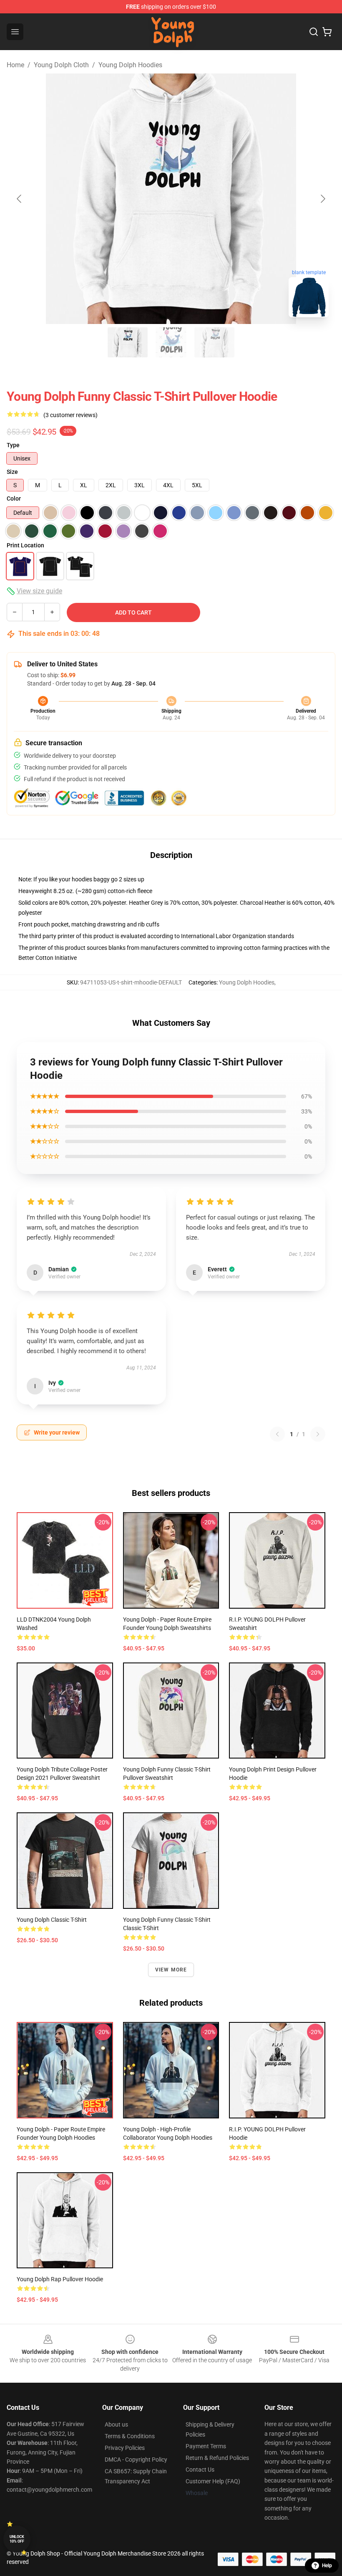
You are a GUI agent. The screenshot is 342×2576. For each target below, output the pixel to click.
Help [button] (327, 2566)
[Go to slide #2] (171, 342)
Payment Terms (206, 2446)
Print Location (25, 545)
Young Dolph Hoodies (130, 65)
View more (171, 1970)
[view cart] (327, 32)
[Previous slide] (20, 199)
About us (116, 2424)
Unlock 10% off (17, 2539)
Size (12, 472)
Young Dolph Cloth (61, 65)
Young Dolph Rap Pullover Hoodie (60, 2279)
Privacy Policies (125, 2448)
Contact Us (200, 2470)
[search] (314, 32)
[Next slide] (322, 199)
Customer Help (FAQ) (213, 2481)
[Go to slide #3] (214, 342)
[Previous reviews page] (277, 1434)
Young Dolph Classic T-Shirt (52, 1920)
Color (14, 498)
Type (13, 445)
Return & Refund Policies (217, 2458)
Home (15, 65)
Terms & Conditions (130, 2436)
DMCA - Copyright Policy (136, 2460)
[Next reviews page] (318, 1434)
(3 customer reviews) (70, 415)
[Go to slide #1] (128, 342)
